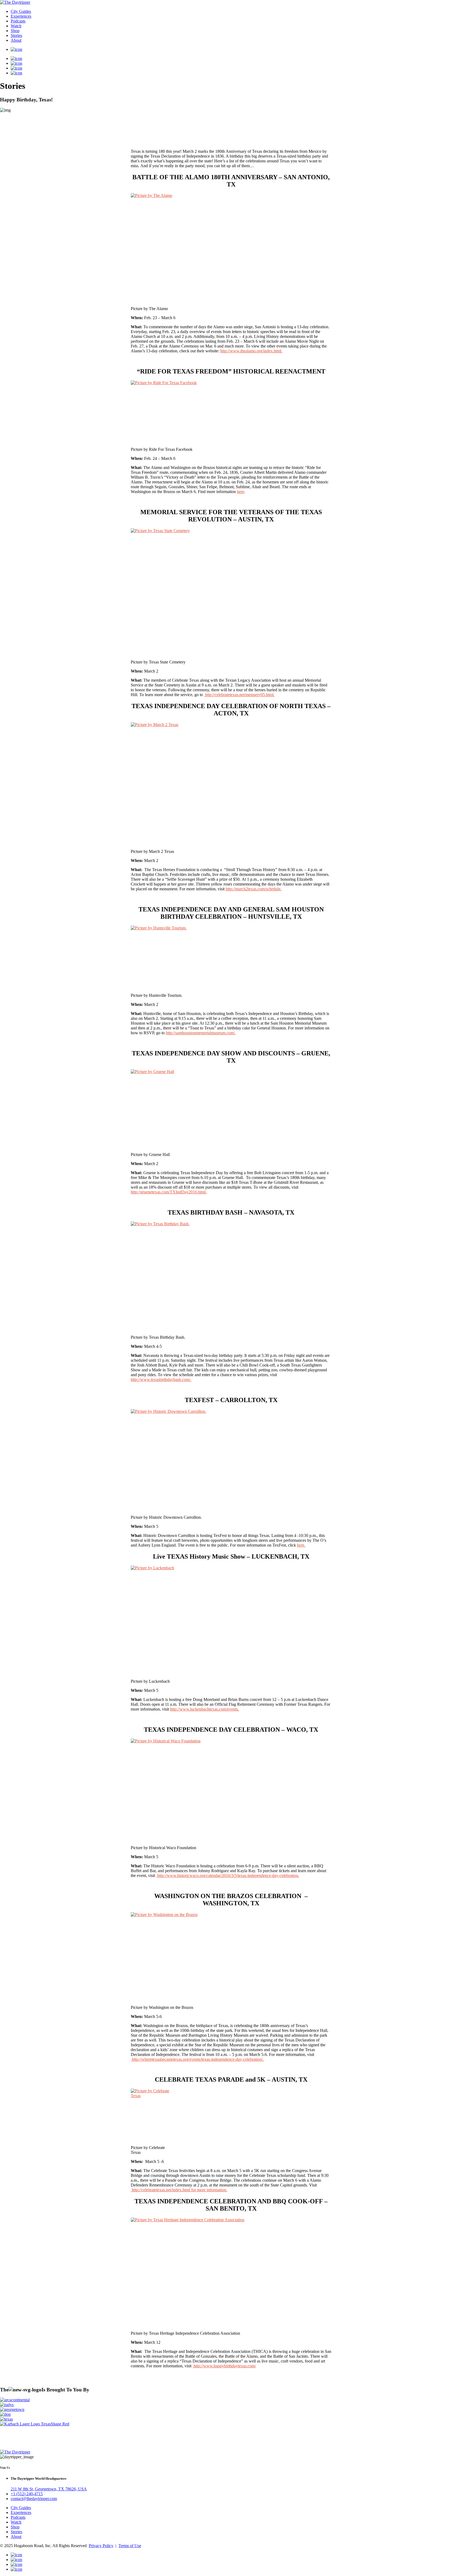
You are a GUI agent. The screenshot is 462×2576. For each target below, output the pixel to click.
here (240, 492)
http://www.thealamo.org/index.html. (251, 351)
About (16, 40)
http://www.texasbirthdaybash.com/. (161, 1379)
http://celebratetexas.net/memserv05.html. (239, 695)
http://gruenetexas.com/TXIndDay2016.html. (169, 1192)
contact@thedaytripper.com (34, 2499)
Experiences (21, 16)
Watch (16, 26)
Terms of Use (130, 2546)
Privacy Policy (101, 2546)
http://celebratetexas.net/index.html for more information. (179, 2190)
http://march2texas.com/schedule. (254, 889)
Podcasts (18, 21)
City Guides (21, 11)
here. (301, 1545)
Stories (16, 35)
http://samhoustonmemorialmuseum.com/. (201, 1033)
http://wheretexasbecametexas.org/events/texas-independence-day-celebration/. (197, 2059)
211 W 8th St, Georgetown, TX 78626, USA (49, 2489)
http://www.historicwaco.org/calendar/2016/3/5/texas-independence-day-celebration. (228, 1875)
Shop (15, 31)
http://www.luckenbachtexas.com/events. (205, 1709)
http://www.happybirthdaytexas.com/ (224, 2366)
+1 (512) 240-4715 (27, 2494)
